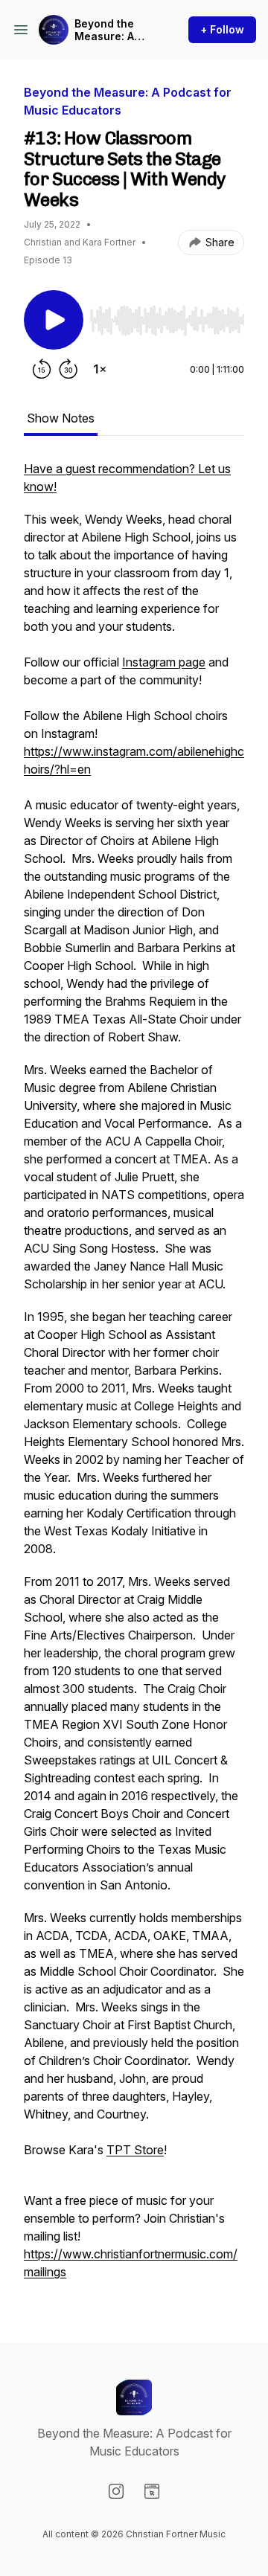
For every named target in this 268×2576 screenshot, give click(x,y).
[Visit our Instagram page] (116, 2491)
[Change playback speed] (100, 369)
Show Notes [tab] (61, 418)
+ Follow (222, 29)
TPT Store (135, 2150)
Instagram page (164, 662)
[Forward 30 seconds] (68, 369)
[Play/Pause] (54, 320)
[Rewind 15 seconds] (42, 369)
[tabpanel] (134, 1378)
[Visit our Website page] (152, 2491)
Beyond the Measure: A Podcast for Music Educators (105, 30)
